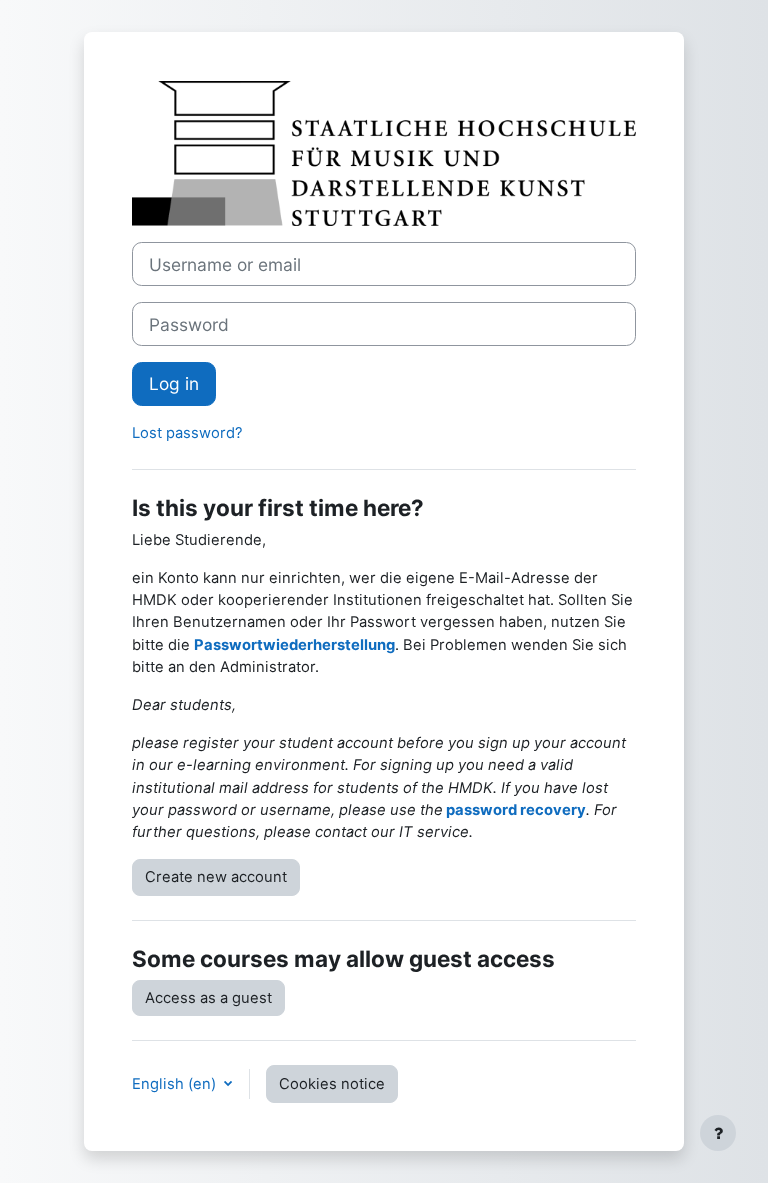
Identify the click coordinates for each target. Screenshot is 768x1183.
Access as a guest (208, 998)
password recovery (516, 810)
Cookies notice (332, 1084)
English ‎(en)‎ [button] (176, 1084)
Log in (174, 383)
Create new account (216, 877)
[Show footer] (718, 1133)
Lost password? (187, 433)
